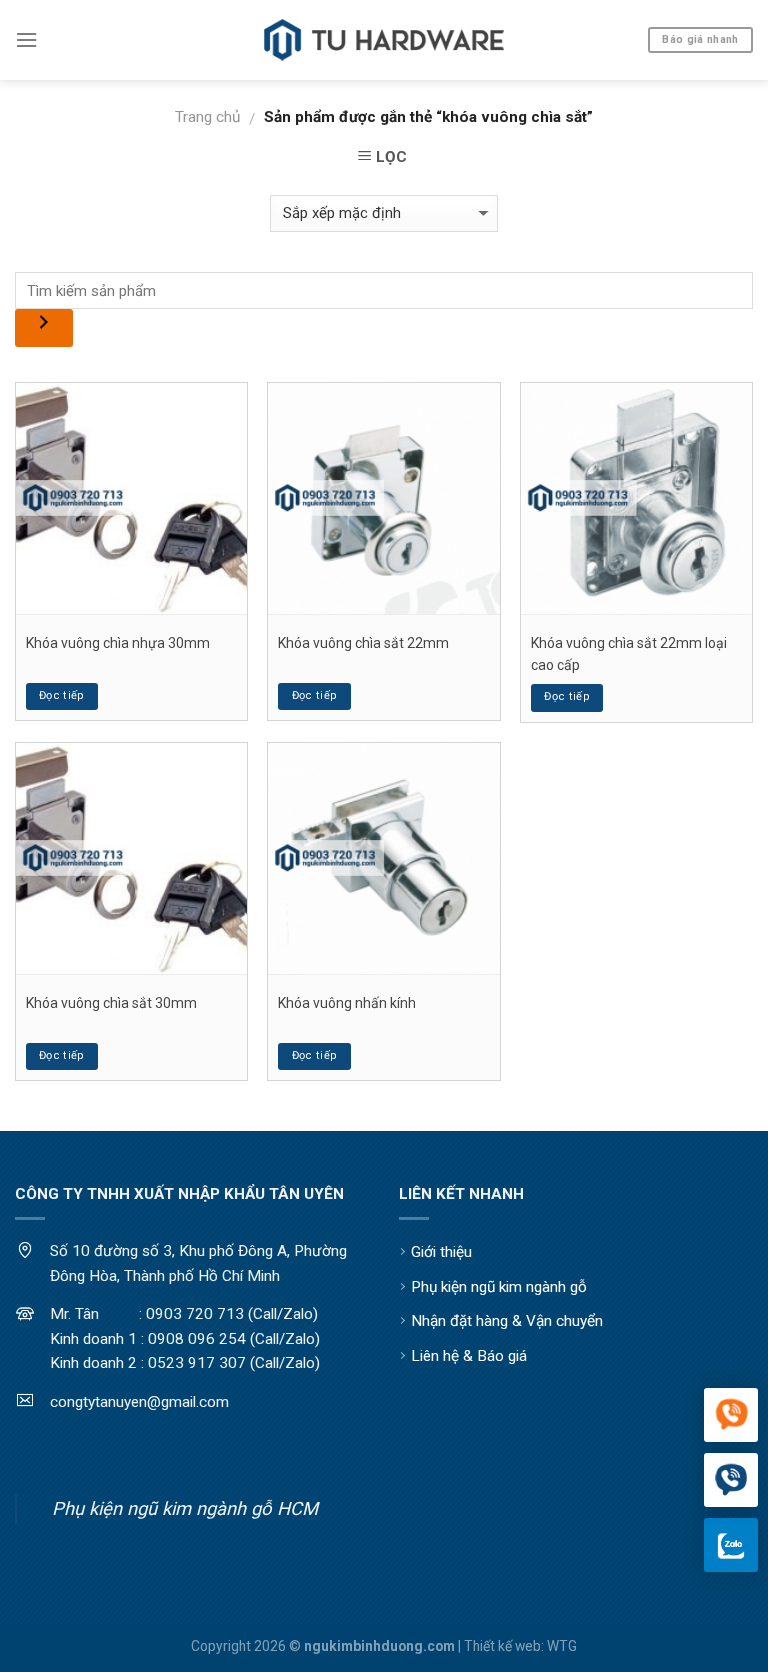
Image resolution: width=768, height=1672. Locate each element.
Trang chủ (207, 117)
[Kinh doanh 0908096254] (731, 1416)
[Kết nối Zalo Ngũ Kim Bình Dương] (731, 1545)
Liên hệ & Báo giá (469, 1356)
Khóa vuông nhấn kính (347, 1003)
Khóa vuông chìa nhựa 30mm (118, 643)
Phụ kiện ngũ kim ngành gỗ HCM (185, 1508)
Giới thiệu (441, 1252)
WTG (562, 1646)
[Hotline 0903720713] (731, 1481)
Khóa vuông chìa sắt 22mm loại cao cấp (629, 654)
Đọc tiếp (62, 695)
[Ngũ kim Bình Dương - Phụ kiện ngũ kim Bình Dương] (384, 40)
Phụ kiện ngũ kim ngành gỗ (499, 1287)
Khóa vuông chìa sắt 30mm (111, 1003)
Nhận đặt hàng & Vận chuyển (507, 1321)
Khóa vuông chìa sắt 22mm (363, 643)
